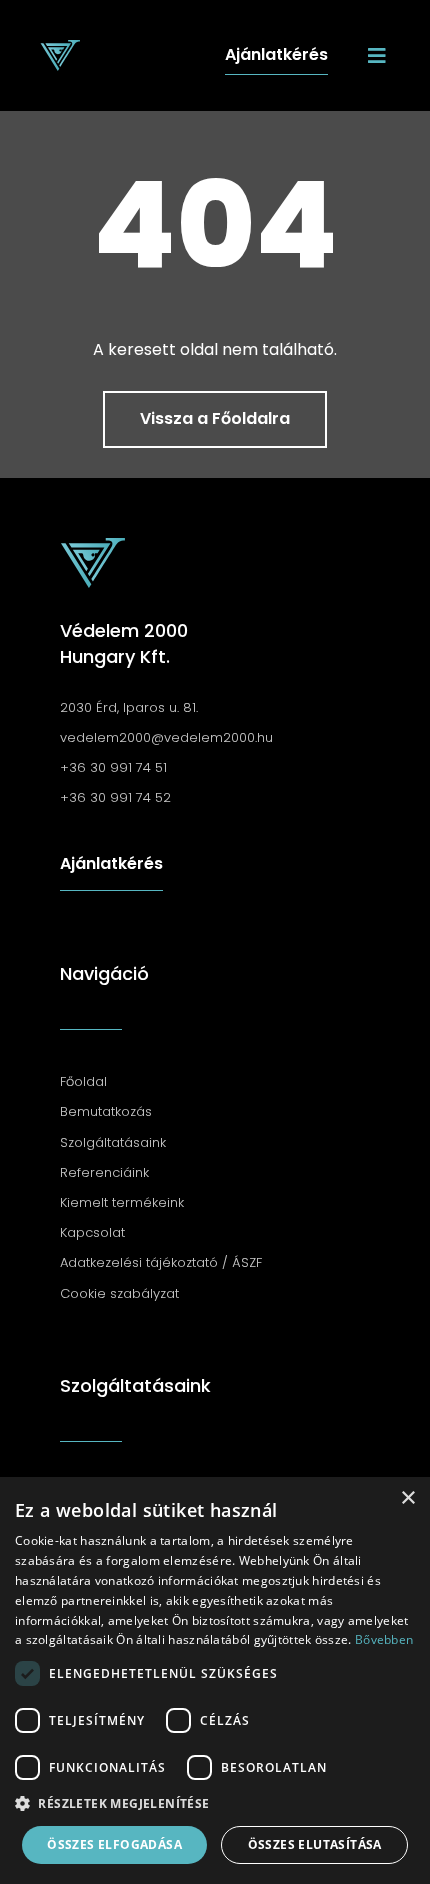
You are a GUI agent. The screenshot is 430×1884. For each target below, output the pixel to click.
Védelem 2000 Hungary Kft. (124, 643)
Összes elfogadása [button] (114, 1844)
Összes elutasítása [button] (315, 1844)
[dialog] (215, 1680)
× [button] (407, 1498)
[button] (215, 1804)
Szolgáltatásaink (135, 1385)
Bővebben (384, 1639)
